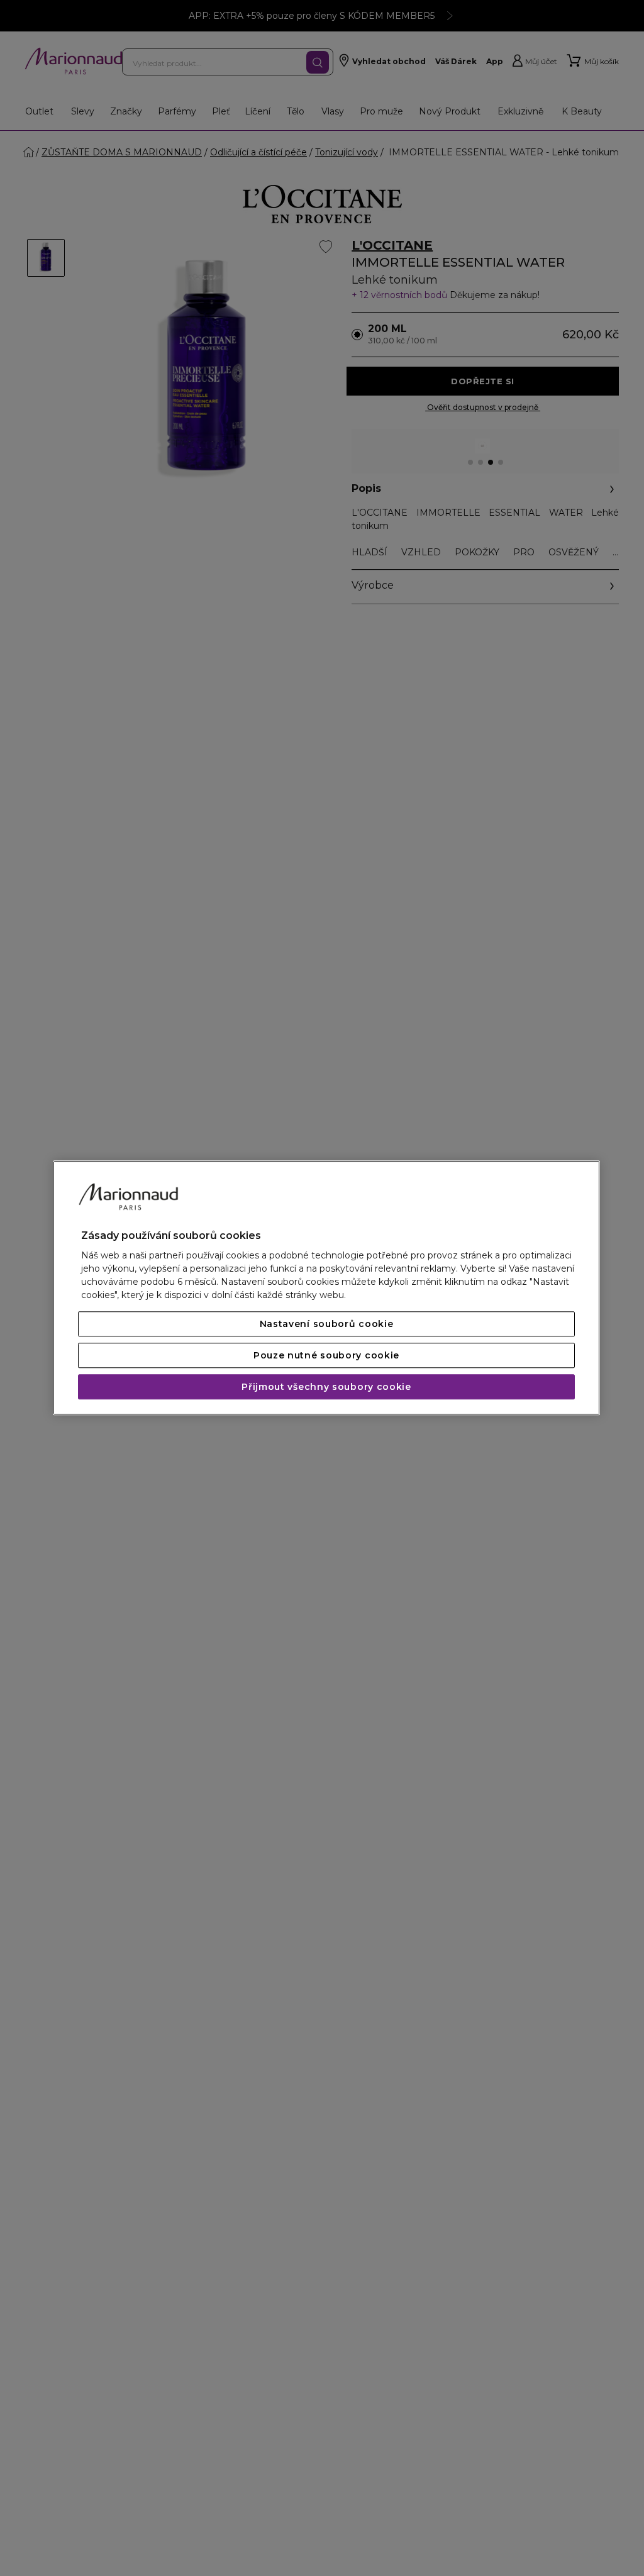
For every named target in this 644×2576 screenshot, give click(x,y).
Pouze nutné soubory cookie (326, 1356)
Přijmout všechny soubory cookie (326, 1387)
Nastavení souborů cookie (327, 1324)
